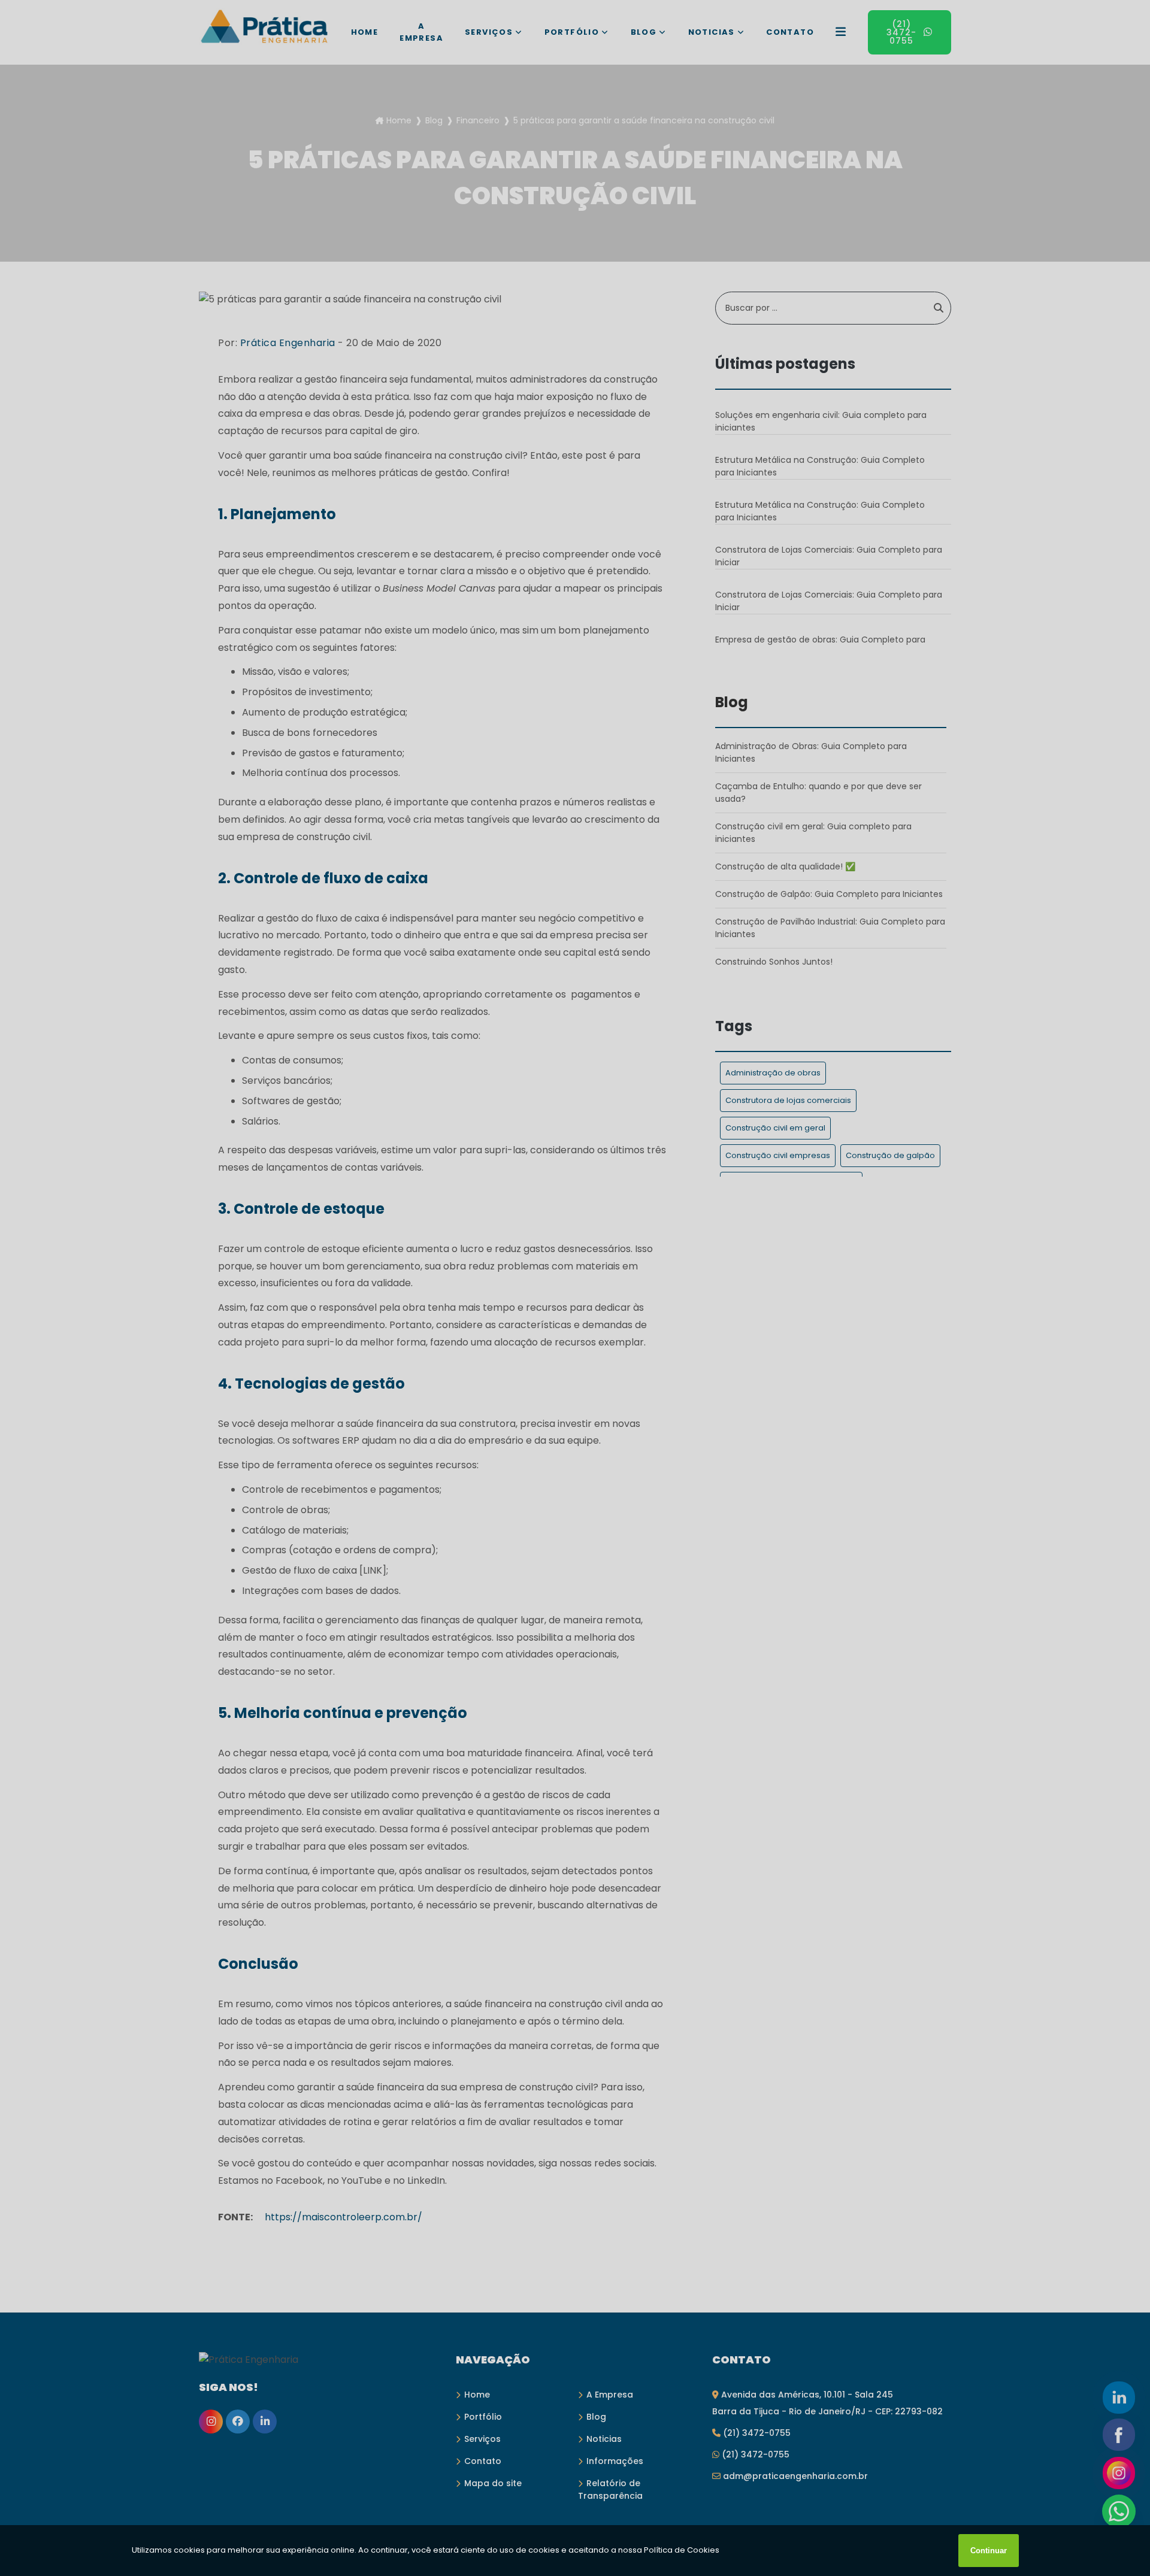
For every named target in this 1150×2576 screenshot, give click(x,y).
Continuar (989, 2551)
